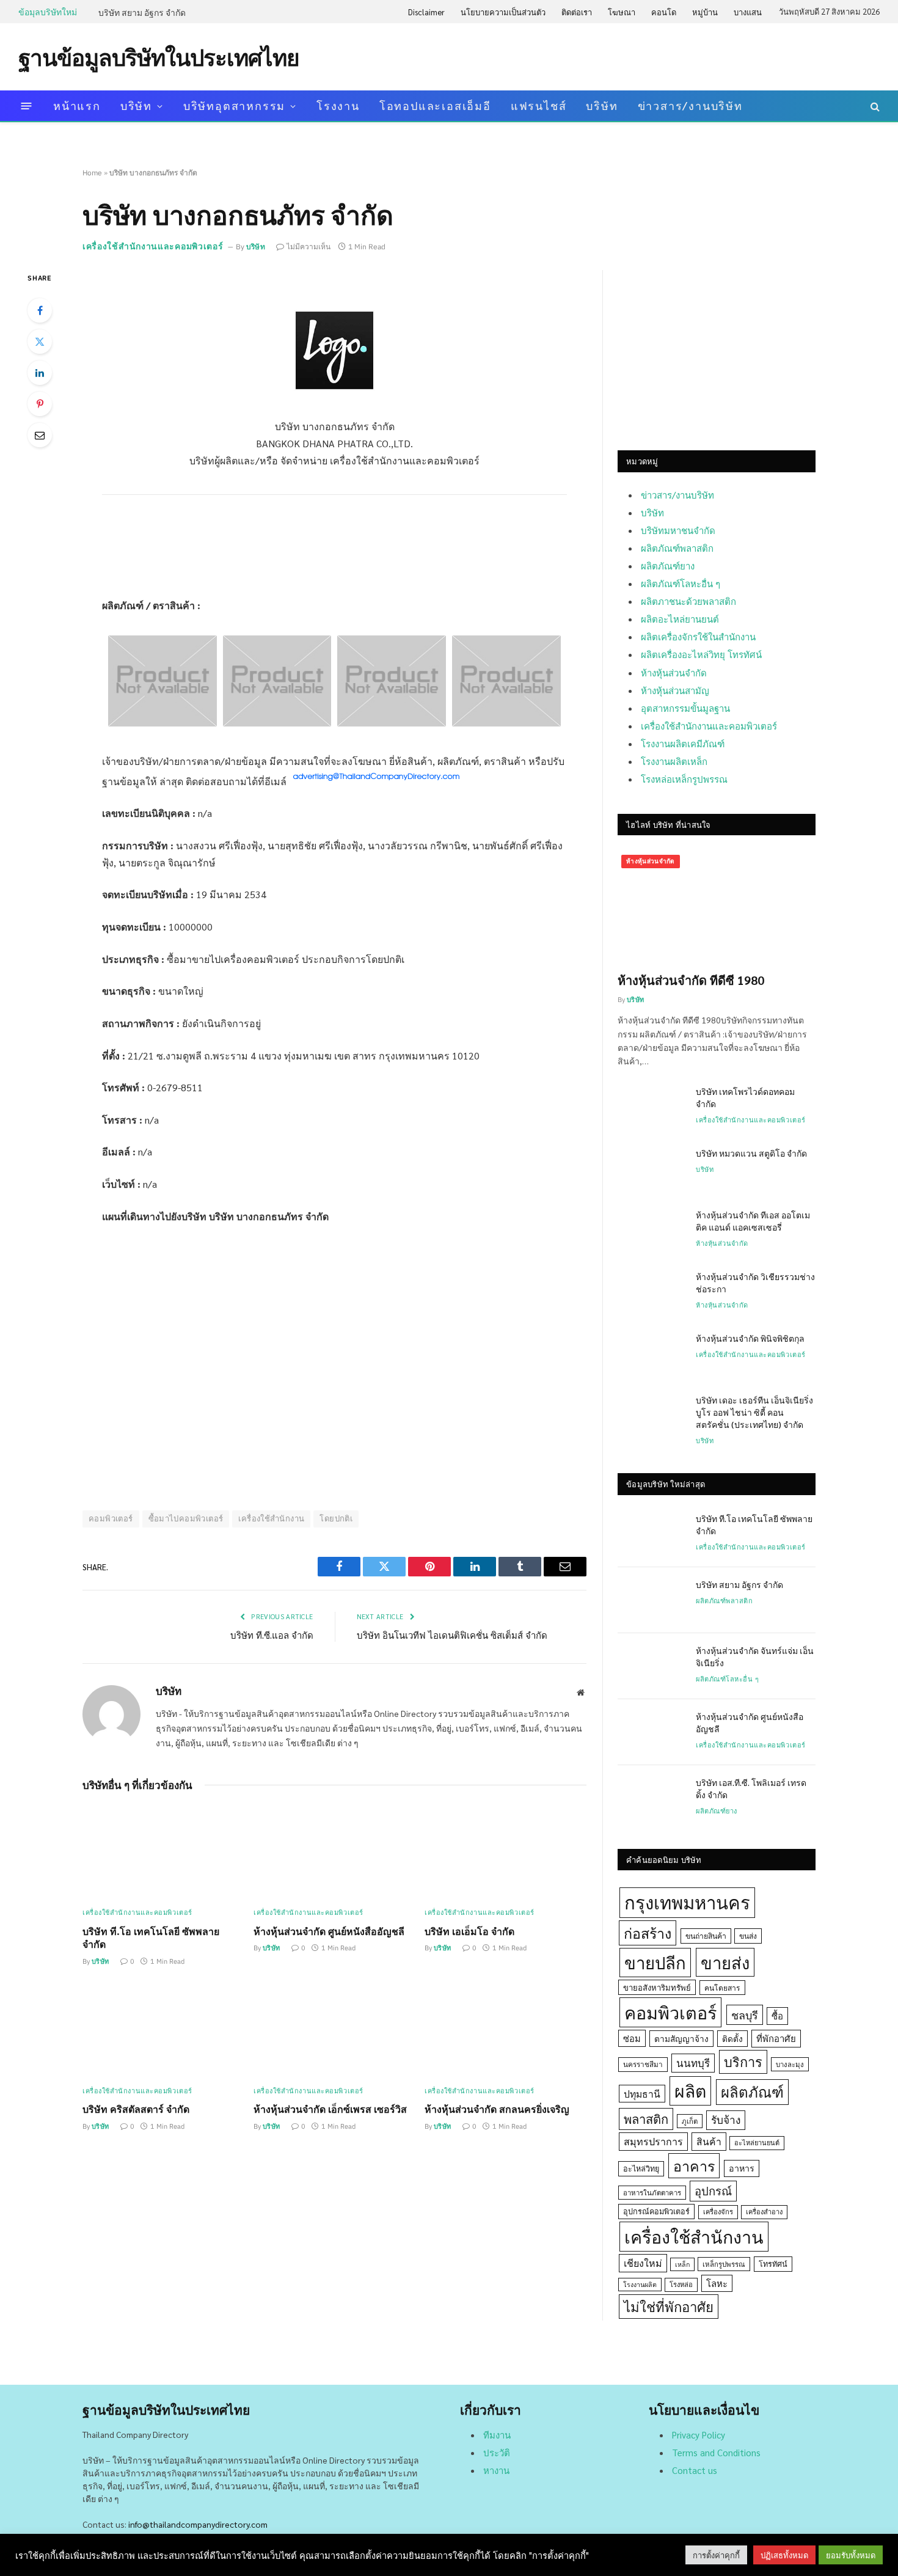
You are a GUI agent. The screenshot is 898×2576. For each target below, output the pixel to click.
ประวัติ (497, 2452)
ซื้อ (777, 2015)
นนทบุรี (693, 2063)
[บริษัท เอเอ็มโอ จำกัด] (506, 1852)
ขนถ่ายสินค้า (706, 1936)
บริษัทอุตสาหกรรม (234, 105)
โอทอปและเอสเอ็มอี (435, 105)
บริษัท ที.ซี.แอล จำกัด (272, 1635)
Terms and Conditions (716, 2452)
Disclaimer (426, 12)
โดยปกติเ (336, 1519)
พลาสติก (646, 2119)
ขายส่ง (725, 1962)
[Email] (40, 435)
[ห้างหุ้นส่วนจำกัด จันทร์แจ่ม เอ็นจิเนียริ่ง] (651, 1666)
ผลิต (690, 2091)
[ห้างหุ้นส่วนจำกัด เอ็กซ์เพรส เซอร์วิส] (334, 2031)
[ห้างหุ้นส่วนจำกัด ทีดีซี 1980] (717, 907)
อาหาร (742, 2168)
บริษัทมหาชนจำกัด (678, 530)
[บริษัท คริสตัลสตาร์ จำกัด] (163, 2031)
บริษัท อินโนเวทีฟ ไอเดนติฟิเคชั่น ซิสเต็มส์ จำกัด (452, 1635)
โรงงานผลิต (640, 2284)
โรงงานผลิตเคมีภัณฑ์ (683, 743)
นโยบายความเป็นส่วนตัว (503, 12)
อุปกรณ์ (713, 2190)
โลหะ (717, 2283)
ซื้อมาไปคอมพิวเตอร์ (186, 1519)
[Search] (874, 106)
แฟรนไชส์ (539, 105)
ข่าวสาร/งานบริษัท (690, 105)
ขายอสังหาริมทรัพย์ (657, 1987)
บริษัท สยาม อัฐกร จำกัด (142, 12)
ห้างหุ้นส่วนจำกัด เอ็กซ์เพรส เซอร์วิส (330, 2109)
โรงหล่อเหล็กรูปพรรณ (684, 779)
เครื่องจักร (718, 2212)
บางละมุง (790, 2064)
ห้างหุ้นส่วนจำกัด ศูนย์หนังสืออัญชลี (329, 1931)
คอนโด (664, 12)
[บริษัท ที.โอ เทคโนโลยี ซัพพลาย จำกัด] (163, 1852)
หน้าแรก (77, 105)
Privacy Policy (699, 2435)
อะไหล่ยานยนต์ (757, 2142)
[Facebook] (40, 310)
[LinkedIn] (40, 373)
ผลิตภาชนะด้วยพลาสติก (688, 601)
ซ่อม (632, 2038)
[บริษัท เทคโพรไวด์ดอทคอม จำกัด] (651, 1107)
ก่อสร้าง (648, 1933)
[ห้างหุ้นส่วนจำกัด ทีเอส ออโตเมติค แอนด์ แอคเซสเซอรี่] (651, 1231)
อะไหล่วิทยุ (641, 2168)
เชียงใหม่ (643, 2263)
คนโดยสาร (722, 1988)
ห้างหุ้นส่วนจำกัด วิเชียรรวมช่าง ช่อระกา (755, 1283)
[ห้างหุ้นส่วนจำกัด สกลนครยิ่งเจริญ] (506, 2031)
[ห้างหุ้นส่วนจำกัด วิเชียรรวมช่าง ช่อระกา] (651, 1292)
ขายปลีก (655, 1962)
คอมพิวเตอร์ (111, 1519)
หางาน (496, 2470)
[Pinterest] (40, 404)
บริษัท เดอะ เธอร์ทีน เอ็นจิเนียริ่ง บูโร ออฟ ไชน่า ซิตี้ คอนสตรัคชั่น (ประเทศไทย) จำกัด (754, 1412)
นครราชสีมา (643, 2064)
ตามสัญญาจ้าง (681, 2038)
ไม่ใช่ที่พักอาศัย (669, 2306)
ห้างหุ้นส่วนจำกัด (674, 672)
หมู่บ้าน (705, 12)
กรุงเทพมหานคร (687, 1902)
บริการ (743, 2062)
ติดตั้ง (732, 2038)
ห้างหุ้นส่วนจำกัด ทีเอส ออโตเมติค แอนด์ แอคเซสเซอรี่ (753, 1221)
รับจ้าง (726, 2120)
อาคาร (694, 2165)
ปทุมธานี (642, 2094)
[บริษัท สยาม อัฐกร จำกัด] (651, 1600)
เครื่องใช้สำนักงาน (271, 1519)
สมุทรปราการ (653, 2141)
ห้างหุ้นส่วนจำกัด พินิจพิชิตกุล (750, 1338)
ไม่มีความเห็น (308, 247)
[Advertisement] (657, 56)
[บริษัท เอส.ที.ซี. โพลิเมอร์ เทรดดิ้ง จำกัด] (651, 1798)
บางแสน (748, 12)
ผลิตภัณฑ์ (752, 2091)
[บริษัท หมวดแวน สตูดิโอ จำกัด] (651, 1169)
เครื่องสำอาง (764, 2212)
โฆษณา (622, 12)
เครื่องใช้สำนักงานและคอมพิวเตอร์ (153, 246)
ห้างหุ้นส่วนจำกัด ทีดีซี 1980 (691, 980)
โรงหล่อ (681, 2284)
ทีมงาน (497, 2435)
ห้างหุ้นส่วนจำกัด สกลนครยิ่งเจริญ (497, 2109)
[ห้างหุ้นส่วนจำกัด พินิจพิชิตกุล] (651, 1354)
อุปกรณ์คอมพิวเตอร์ (656, 2211)
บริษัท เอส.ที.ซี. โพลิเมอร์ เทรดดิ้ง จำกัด (751, 1788)
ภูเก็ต (690, 2121)
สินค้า (709, 2141)
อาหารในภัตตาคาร (652, 2193)
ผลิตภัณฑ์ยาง (668, 565)
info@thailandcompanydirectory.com (198, 2524)
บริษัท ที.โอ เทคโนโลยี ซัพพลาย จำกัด (151, 1938)
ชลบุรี (745, 2015)
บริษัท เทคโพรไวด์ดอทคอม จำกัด (745, 1097)
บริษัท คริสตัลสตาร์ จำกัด (136, 2109)
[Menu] (27, 106)
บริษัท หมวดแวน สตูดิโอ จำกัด (751, 1153)
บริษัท (136, 105)
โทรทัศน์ (773, 2264)
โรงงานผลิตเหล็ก (674, 761)
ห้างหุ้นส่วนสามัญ (675, 690)
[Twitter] (40, 342)
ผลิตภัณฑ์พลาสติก (677, 548)
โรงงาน (338, 105)
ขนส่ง (748, 1936)
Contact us (695, 2470)
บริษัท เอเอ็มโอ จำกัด (469, 1931)
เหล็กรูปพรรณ (724, 2264)
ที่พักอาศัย (776, 2038)
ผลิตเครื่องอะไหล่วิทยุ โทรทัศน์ (701, 654)
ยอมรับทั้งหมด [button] (851, 2555)
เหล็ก (682, 2264)
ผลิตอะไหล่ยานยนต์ (680, 619)
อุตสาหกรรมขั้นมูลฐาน (685, 708)
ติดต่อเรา (577, 12)
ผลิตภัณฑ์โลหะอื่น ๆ (681, 583)
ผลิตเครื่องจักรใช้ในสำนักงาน (698, 636)
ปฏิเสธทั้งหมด (784, 2555)
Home (92, 173)
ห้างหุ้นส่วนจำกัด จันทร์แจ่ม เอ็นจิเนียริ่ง (755, 1656)
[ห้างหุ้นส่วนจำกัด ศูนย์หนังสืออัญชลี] (334, 1852)
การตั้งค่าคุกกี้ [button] (716, 2555)
